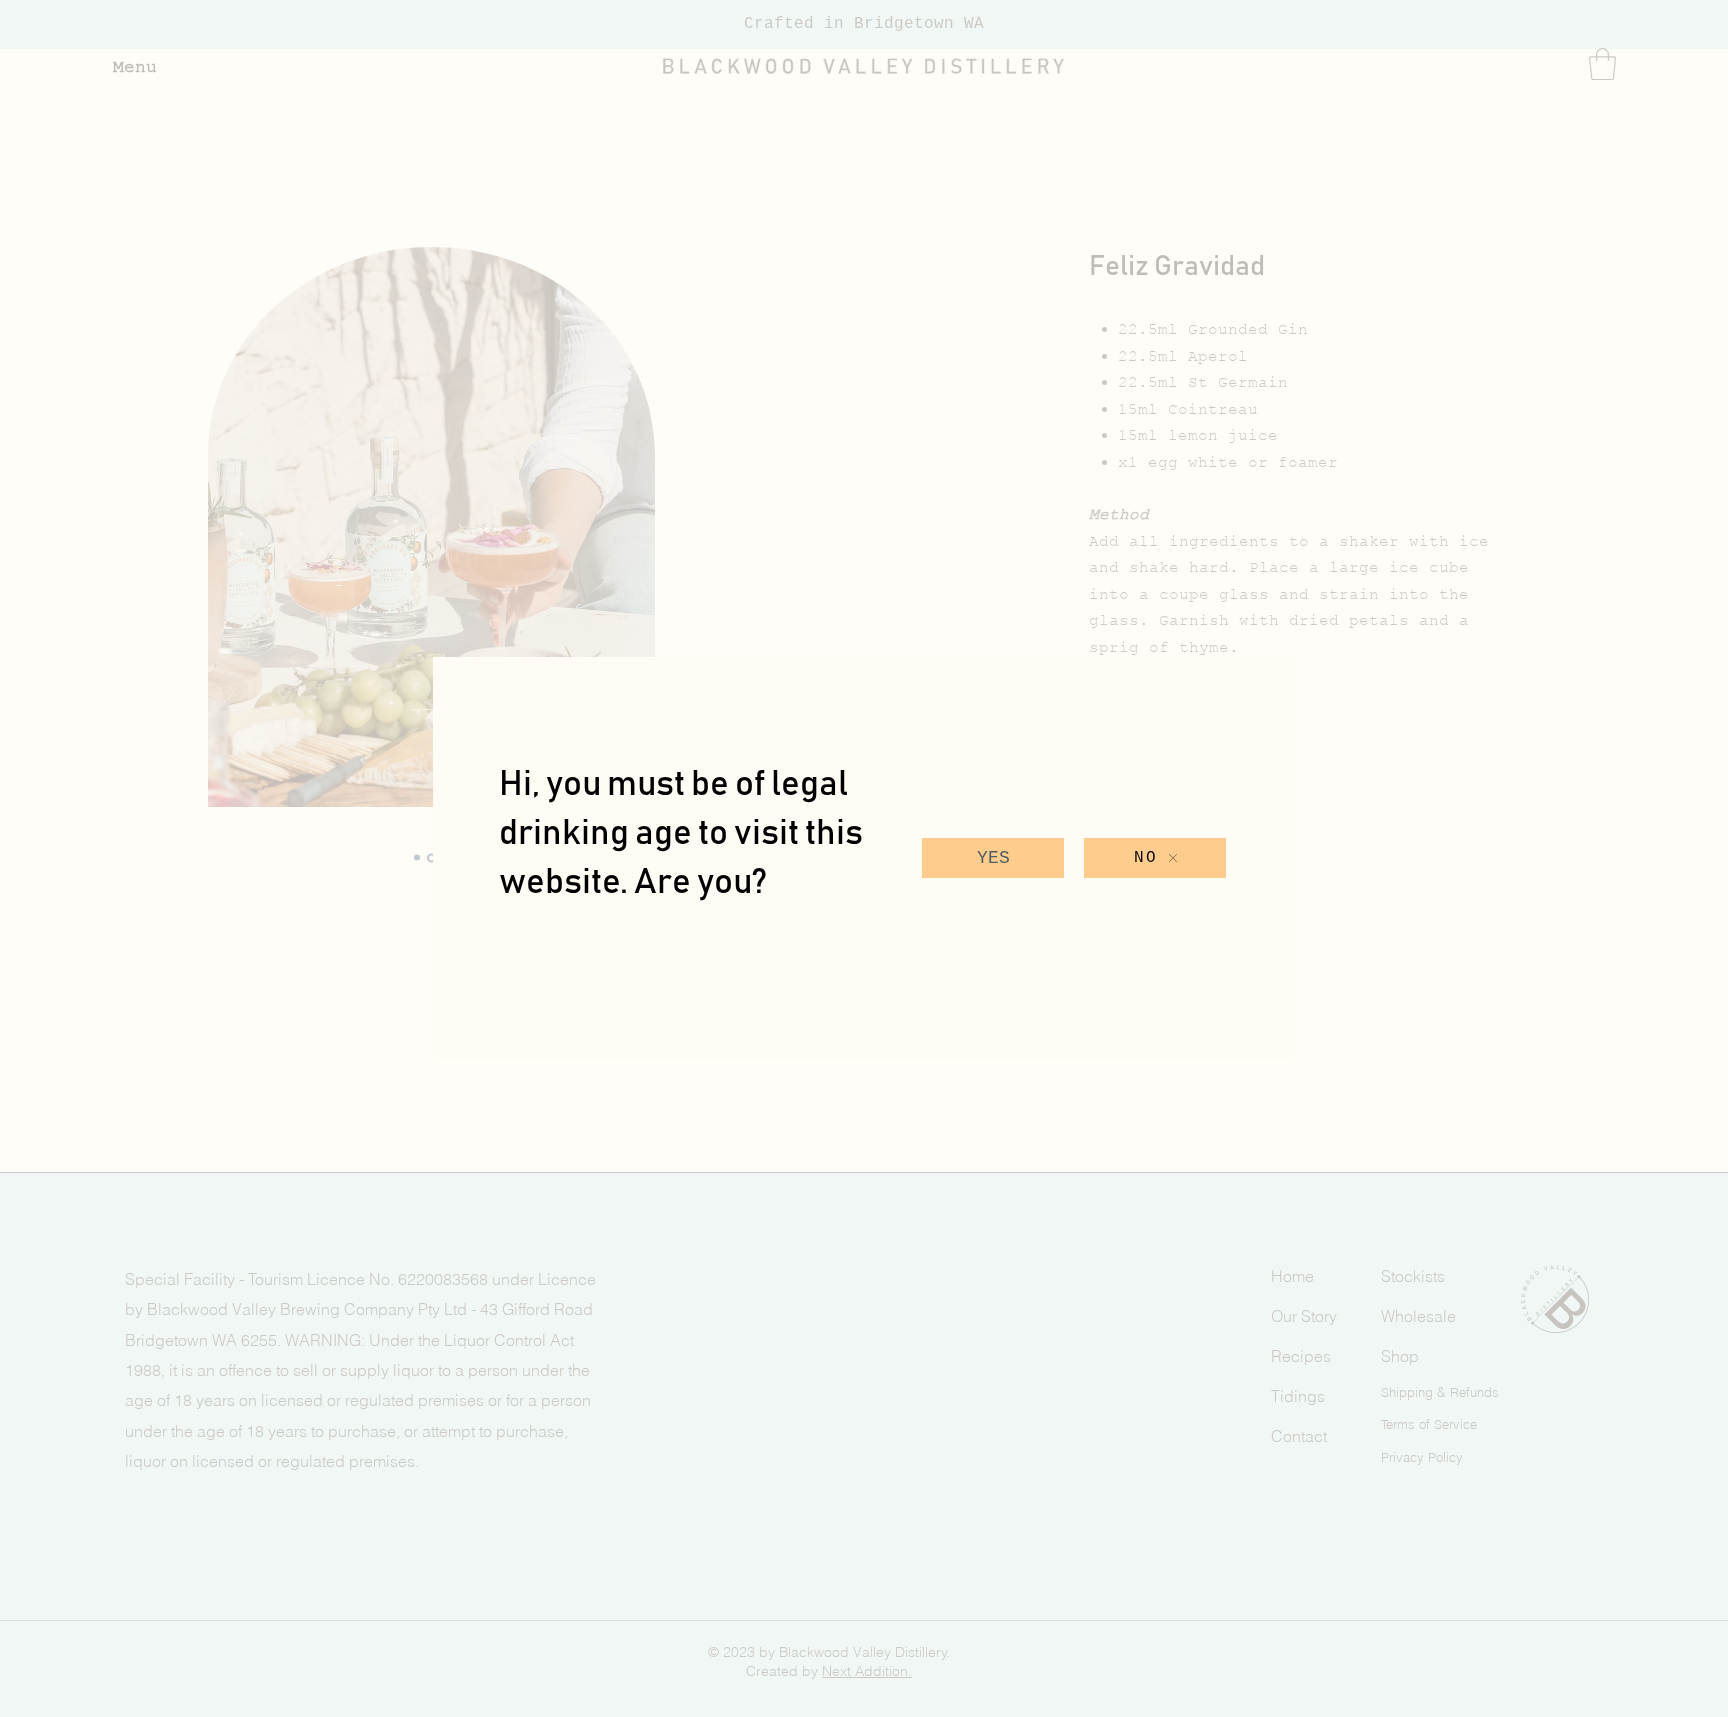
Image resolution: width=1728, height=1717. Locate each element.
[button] (993, 858)
